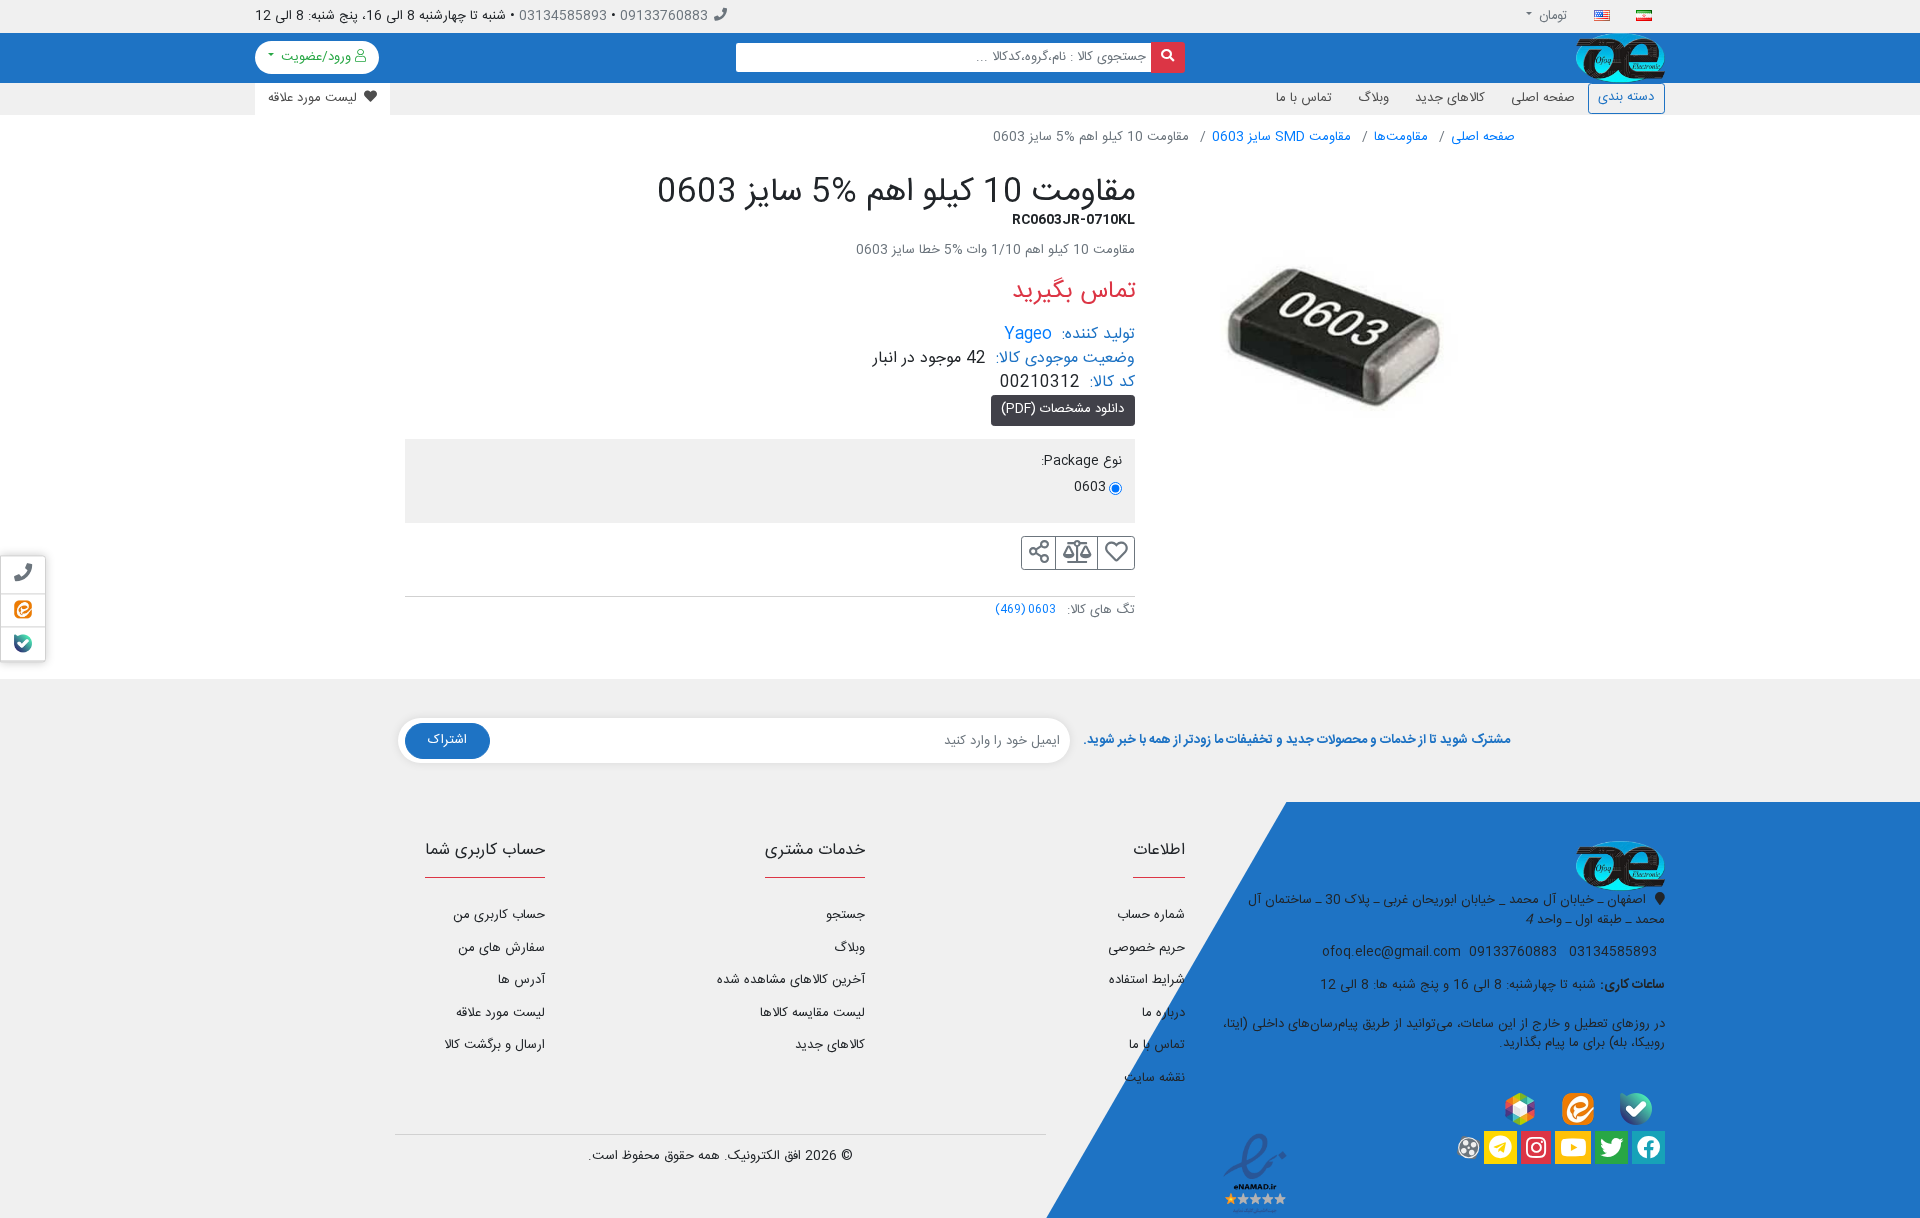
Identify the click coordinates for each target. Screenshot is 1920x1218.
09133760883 (664, 16)
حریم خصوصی (1146, 948)
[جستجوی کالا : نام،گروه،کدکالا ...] (1168, 57)
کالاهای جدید (1450, 98)
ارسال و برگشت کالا (494, 1045)
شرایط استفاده (1147, 980)
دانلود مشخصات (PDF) (1062, 409)
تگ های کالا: (1101, 611)
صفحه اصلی (1543, 98)
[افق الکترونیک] (1620, 58)
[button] (1038, 553)
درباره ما (1163, 1013)
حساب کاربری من (499, 915)
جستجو (845, 915)
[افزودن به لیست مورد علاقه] (1116, 553)
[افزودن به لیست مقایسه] (1076, 553)
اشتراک (447, 740)
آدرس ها (521, 980)
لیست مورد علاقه (500, 1013)
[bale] (1636, 1108)
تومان (1551, 16)
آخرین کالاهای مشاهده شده (791, 980)
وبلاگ (1373, 98)
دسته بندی (1626, 97)
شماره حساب (1151, 915)
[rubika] (1520, 1108)
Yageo (1028, 334)
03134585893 (563, 16)
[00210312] (1340, 349)
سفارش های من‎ (501, 948)
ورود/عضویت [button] (316, 57)
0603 (1025, 609)
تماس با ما (1304, 98)
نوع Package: (1081, 462)
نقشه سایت (1154, 1078)
